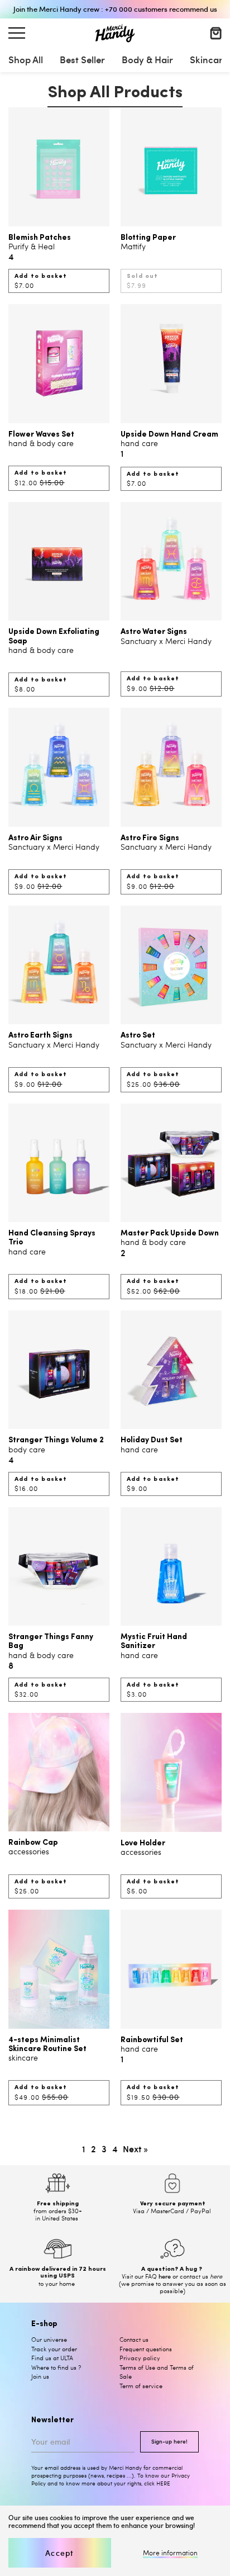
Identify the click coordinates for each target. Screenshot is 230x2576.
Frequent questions (146, 2349)
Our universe (49, 2339)
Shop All (26, 59)
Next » (135, 2148)
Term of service (141, 2386)
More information (170, 2553)
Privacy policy (140, 2358)
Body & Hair (147, 59)
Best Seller (82, 59)
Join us (40, 2376)
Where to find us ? (56, 2367)
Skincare (209, 59)
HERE (163, 2483)
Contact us (134, 2339)
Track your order (54, 2349)
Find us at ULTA (52, 2358)
